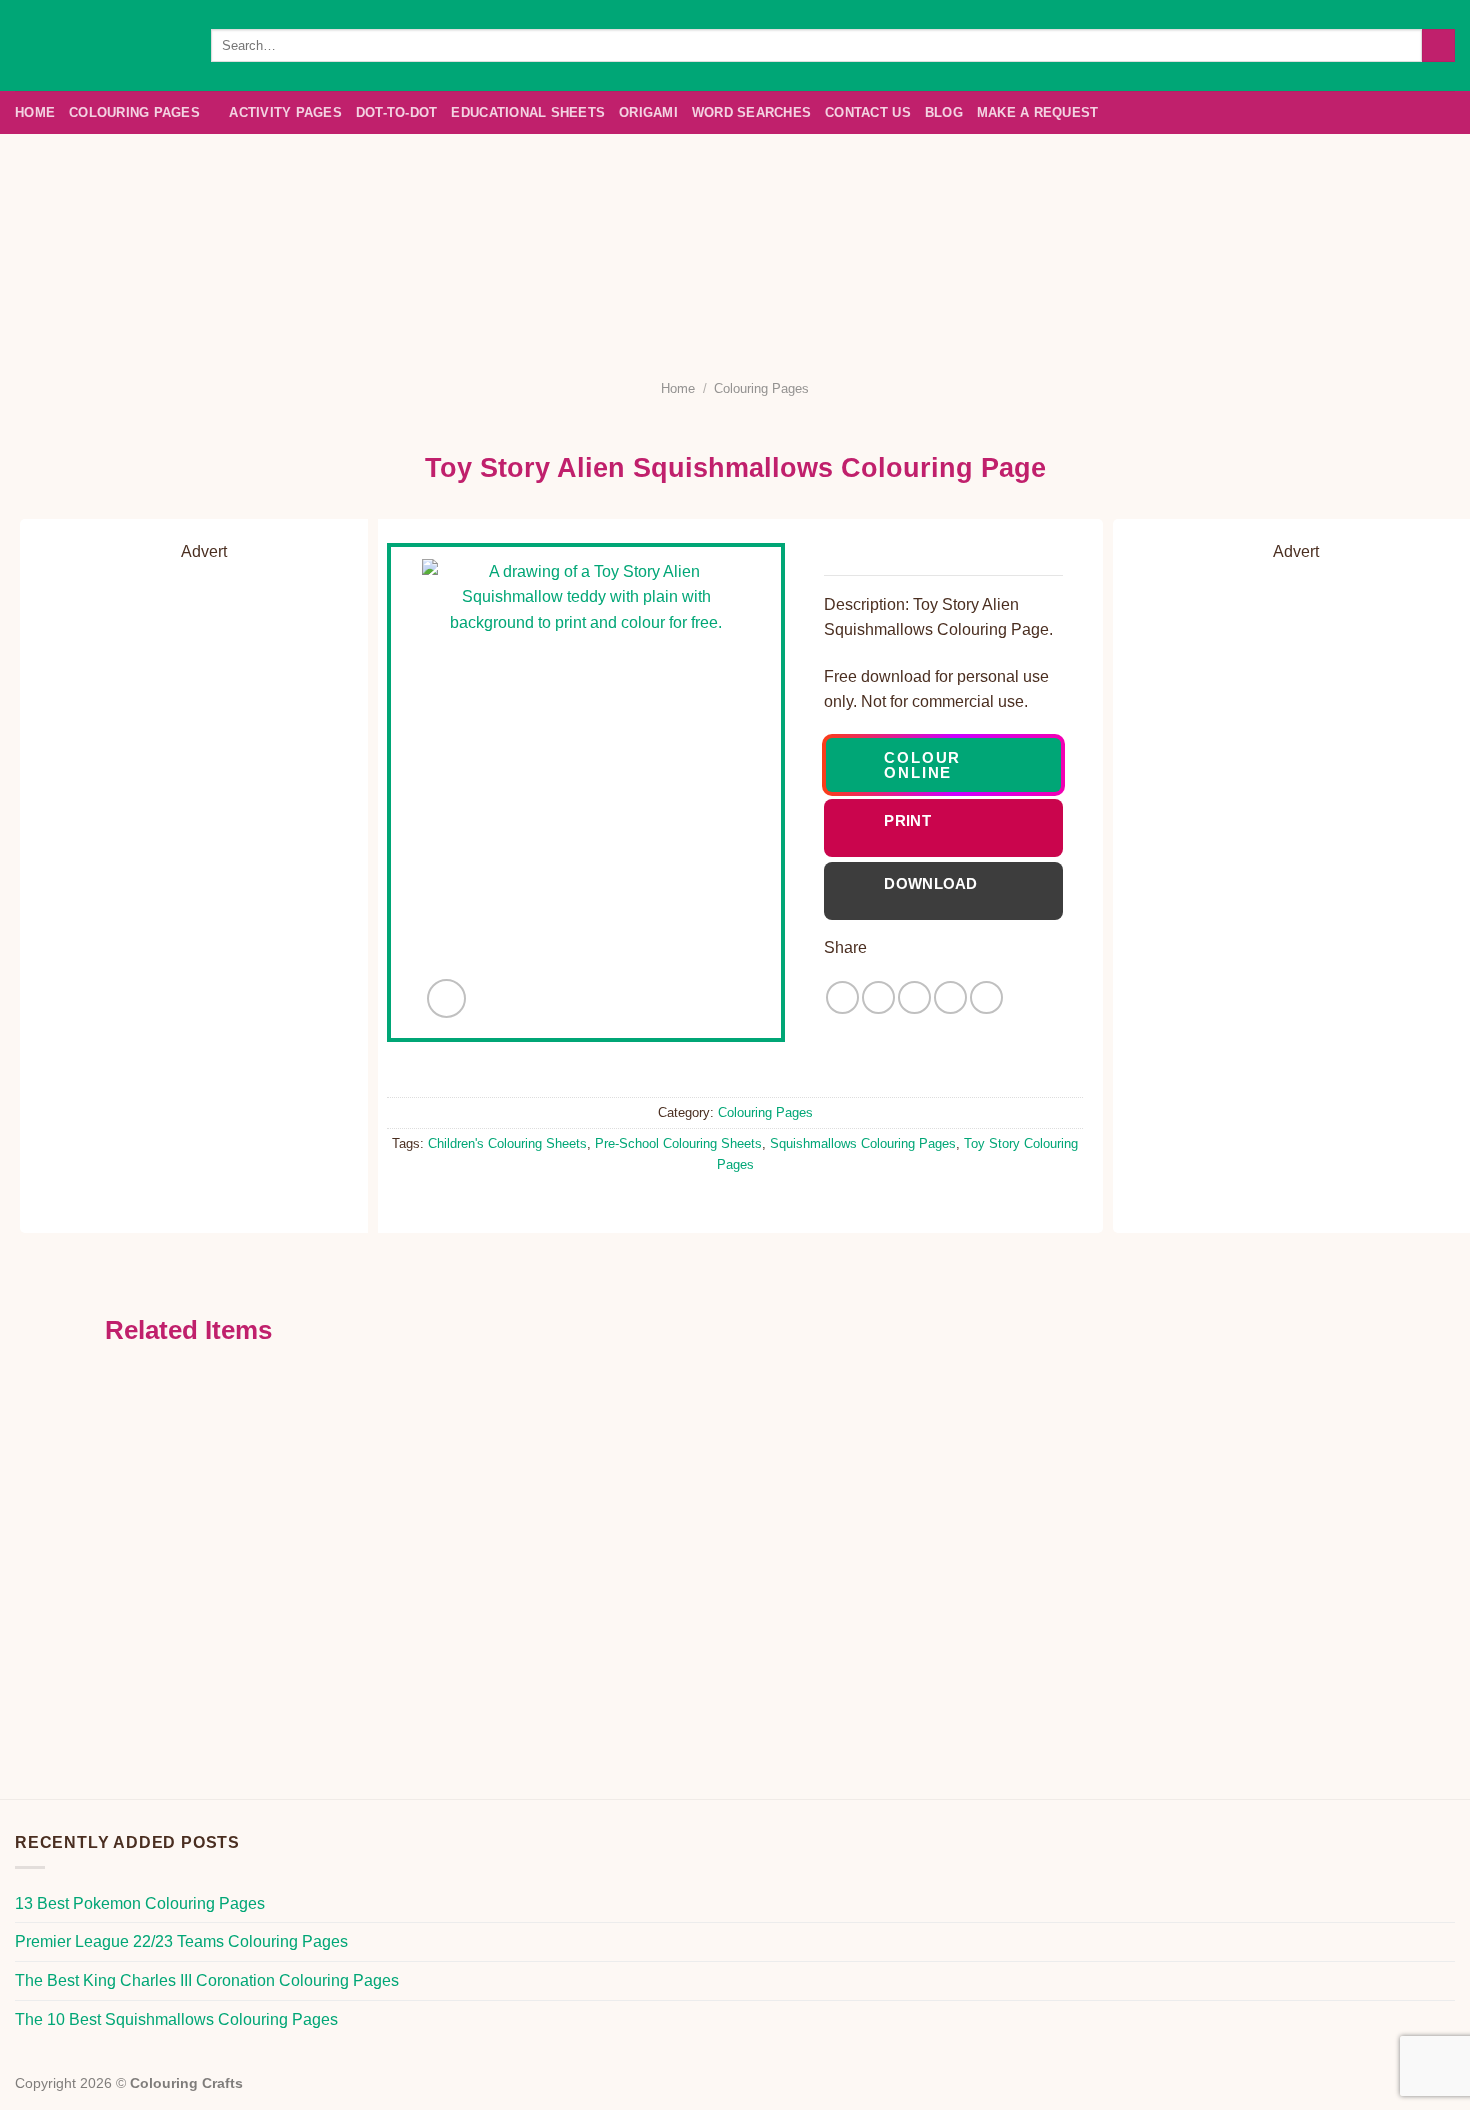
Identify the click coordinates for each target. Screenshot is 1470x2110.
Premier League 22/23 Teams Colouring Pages (181, 1941)
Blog (944, 112)
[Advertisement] (735, 245)
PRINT (948, 828)
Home (35, 112)
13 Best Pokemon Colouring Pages (140, 1903)
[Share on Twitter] (878, 997)
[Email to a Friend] (914, 997)
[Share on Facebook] (842, 997)
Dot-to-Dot (397, 112)
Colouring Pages (134, 112)
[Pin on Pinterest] (950, 997)
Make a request (1038, 112)
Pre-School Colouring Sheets (678, 1143)
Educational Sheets (528, 112)
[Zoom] (446, 998)
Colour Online (922, 765)
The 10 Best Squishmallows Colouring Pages (176, 2019)
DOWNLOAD (930, 891)
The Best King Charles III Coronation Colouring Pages (207, 1980)
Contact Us (868, 112)
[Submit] (1438, 46)
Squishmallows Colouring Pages (863, 1143)
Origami (648, 112)
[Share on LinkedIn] (986, 997)
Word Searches (751, 112)
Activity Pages (285, 112)
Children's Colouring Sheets (507, 1143)
